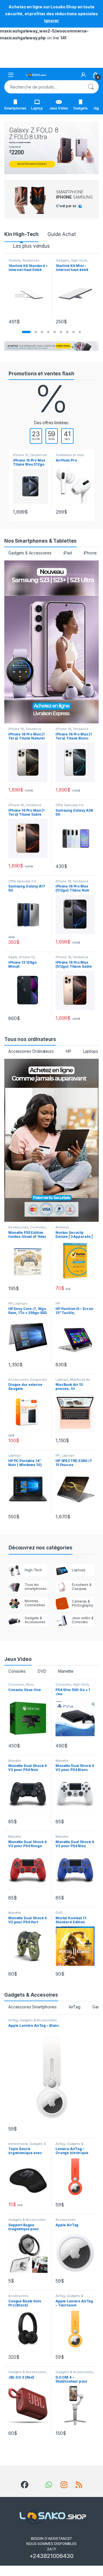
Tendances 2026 (24, 262)
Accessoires (18, 1380)
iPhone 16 (16, 729)
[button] (26, 332)
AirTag (75, 2007)
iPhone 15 (21, 455)
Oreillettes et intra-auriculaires (70, 457)
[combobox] (43, 87)
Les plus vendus (31, 246)
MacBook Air (80, 1380)
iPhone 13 (27, 957)
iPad (68, 553)
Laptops (91, 1051)
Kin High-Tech (21, 234)
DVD (42, 1671)
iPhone (90, 553)
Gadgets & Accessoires (30, 553)
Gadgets (80, 108)
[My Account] (84, 75)
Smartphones (15, 108)
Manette (66, 1671)
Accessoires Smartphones (32, 2007)
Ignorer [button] (51, 21)
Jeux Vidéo (59, 108)
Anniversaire (18, 2144)
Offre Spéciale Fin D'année (69, 807)
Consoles (38, 1227)
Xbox (30, 1684)
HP (69, 1051)
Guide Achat (62, 234)
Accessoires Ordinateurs (31, 1051)
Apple (13, 957)
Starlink (14, 260)
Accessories (18, 1227)
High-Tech (79, 260)
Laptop (37, 108)
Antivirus (62, 1227)
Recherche (91, 87)
